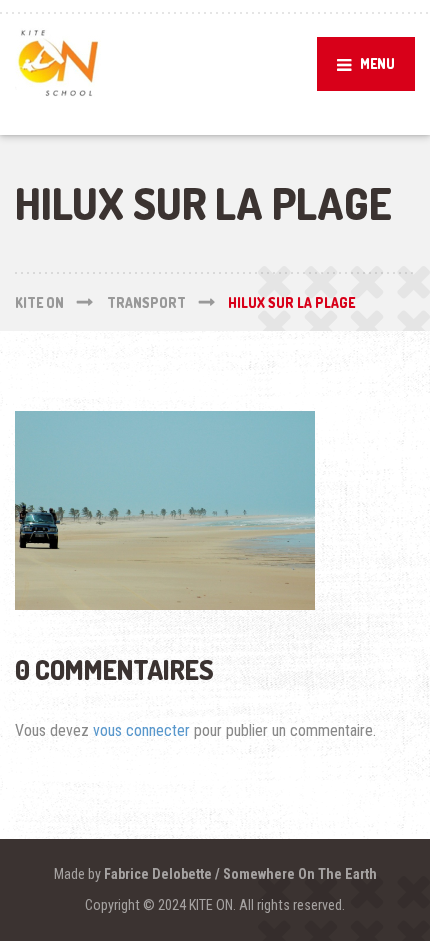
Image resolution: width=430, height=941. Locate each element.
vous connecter (141, 730)
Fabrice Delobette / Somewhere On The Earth (240, 874)
